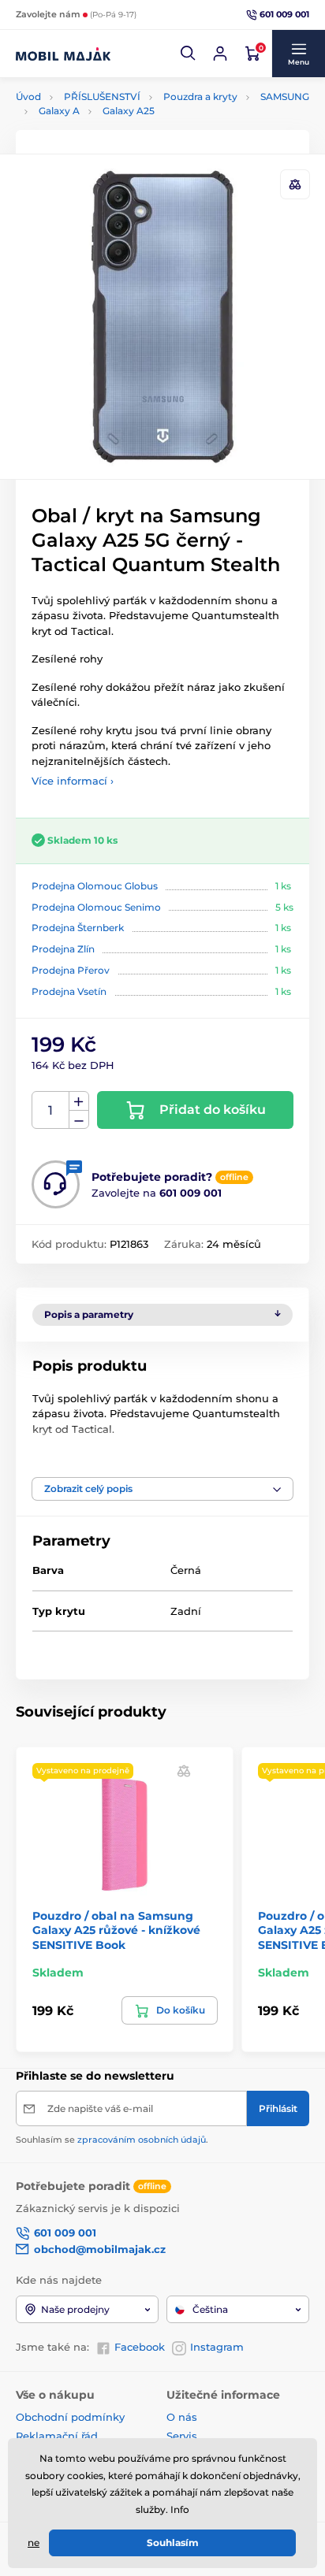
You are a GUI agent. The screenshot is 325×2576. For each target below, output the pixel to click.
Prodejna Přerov (71, 970)
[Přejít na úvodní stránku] (63, 54)
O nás (182, 2417)
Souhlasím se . (112, 2140)
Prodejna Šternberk (78, 928)
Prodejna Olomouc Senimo (96, 907)
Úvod (28, 97)
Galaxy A (59, 111)
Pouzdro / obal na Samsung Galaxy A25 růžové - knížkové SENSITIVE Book (116, 1930)
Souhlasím (173, 2543)
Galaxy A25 (129, 111)
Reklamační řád (57, 2436)
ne (34, 2543)
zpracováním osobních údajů (142, 2140)
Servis (182, 2436)
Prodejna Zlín (63, 949)
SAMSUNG (285, 97)
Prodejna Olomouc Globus (95, 886)
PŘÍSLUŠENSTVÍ (102, 97)
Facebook (140, 2347)
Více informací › (73, 781)
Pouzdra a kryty (200, 97)
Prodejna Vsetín (69, 991)
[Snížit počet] (79, 1120)
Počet (51, 1110)
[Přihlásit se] (220, 54)
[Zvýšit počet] (79, 1101)
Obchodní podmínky (70, 2417)
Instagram (217, 2347)
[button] (189, 54)
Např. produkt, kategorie (117, 122)
